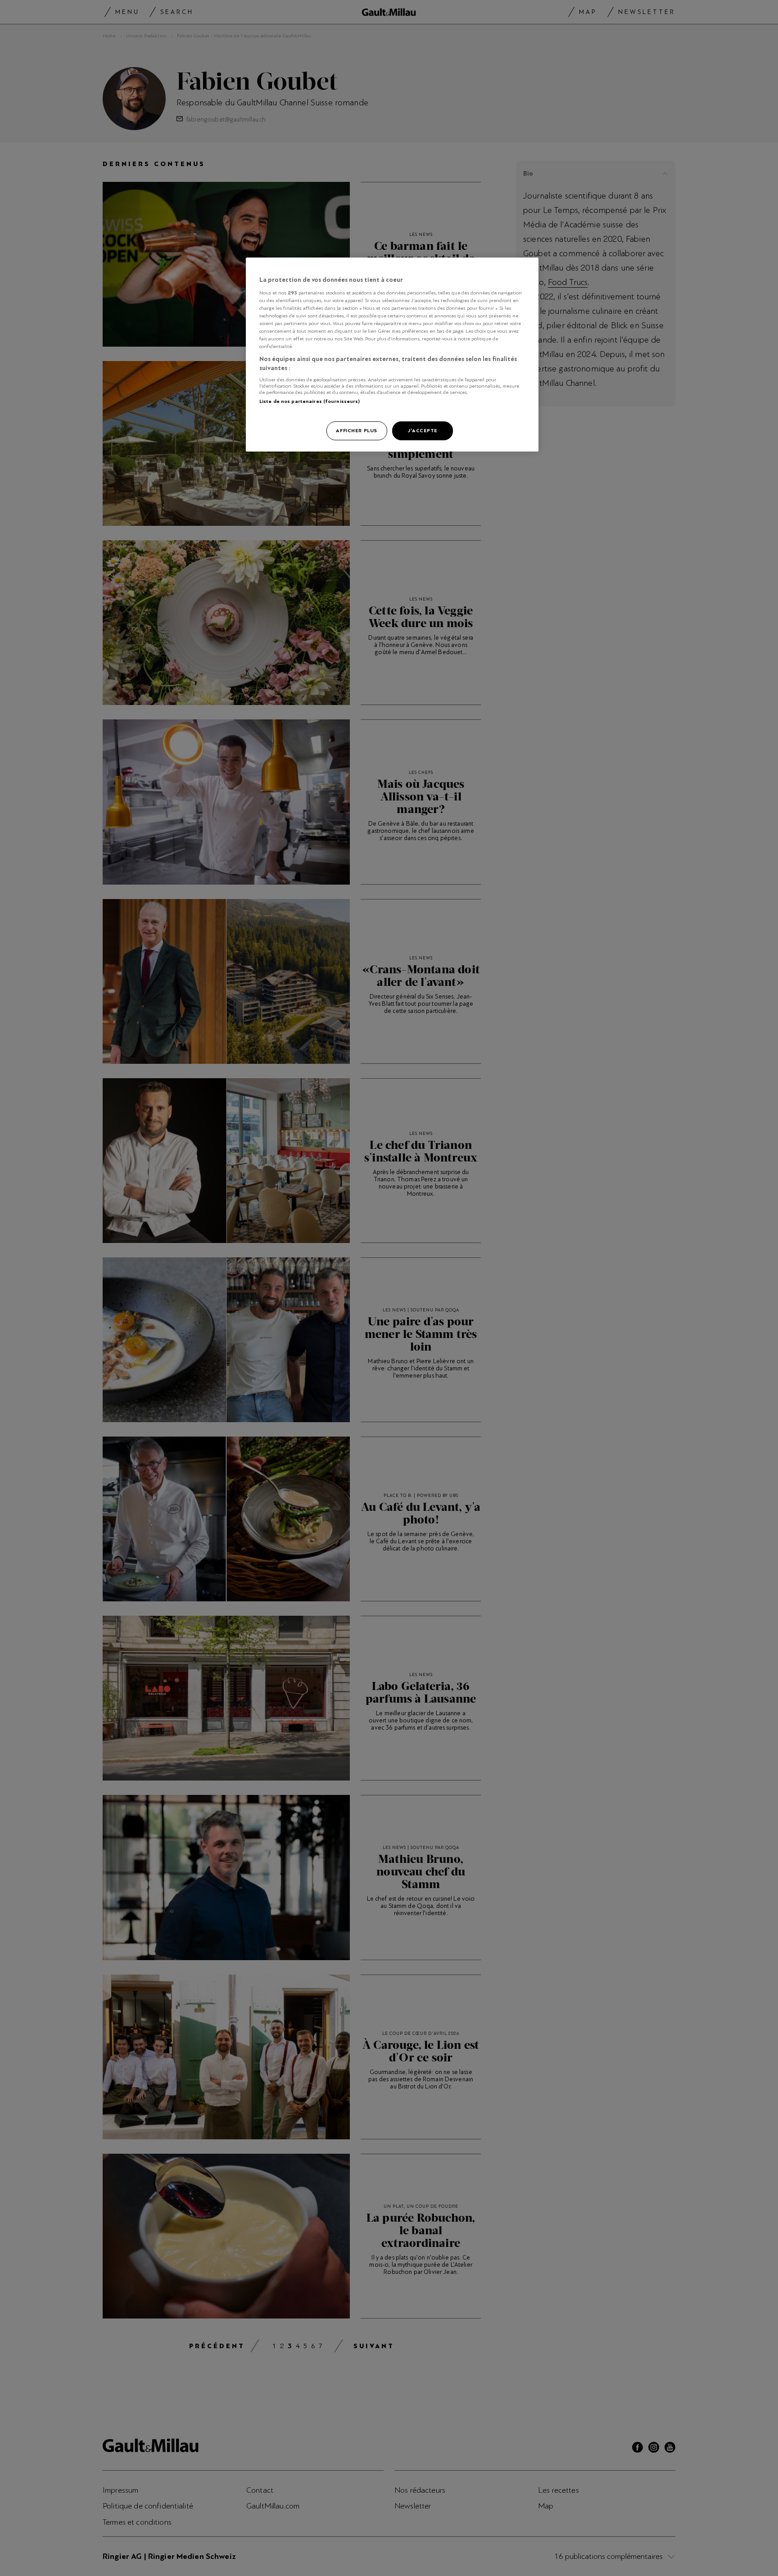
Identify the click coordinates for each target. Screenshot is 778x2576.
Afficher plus (356, 430)
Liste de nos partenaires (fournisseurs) (310, 401)
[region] (392, 355)
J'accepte (423, 430)
